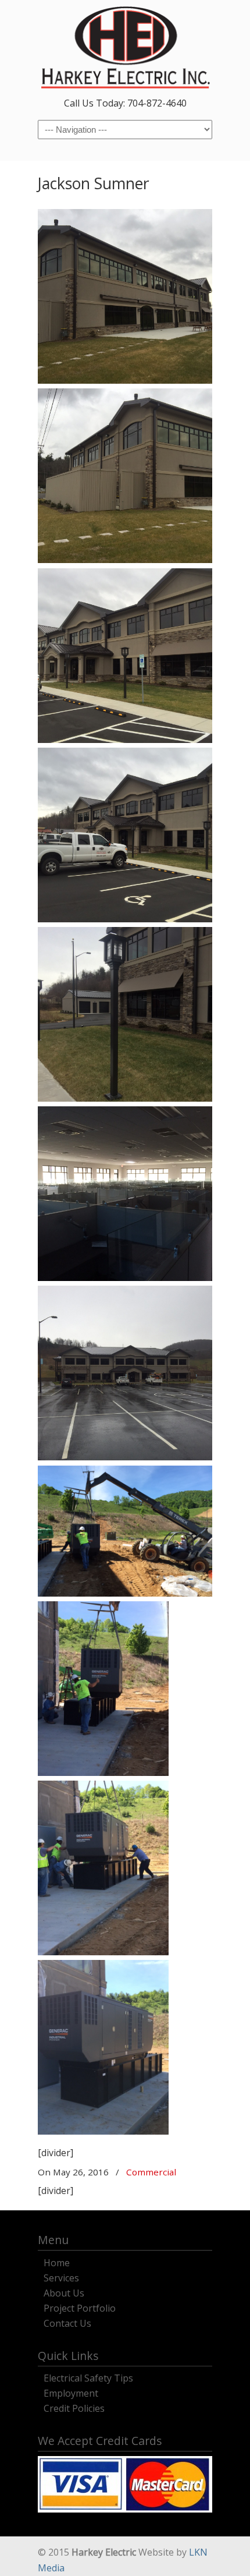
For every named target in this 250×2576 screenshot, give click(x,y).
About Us (64, 2292)
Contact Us (67, 2322)
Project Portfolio (80, 2307)
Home (57, 2261)
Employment (71, 2392)
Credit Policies (74, 2407)
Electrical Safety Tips (88, 2377)
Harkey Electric (125, 47)
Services (61, 2276)
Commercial (151, 2172)
